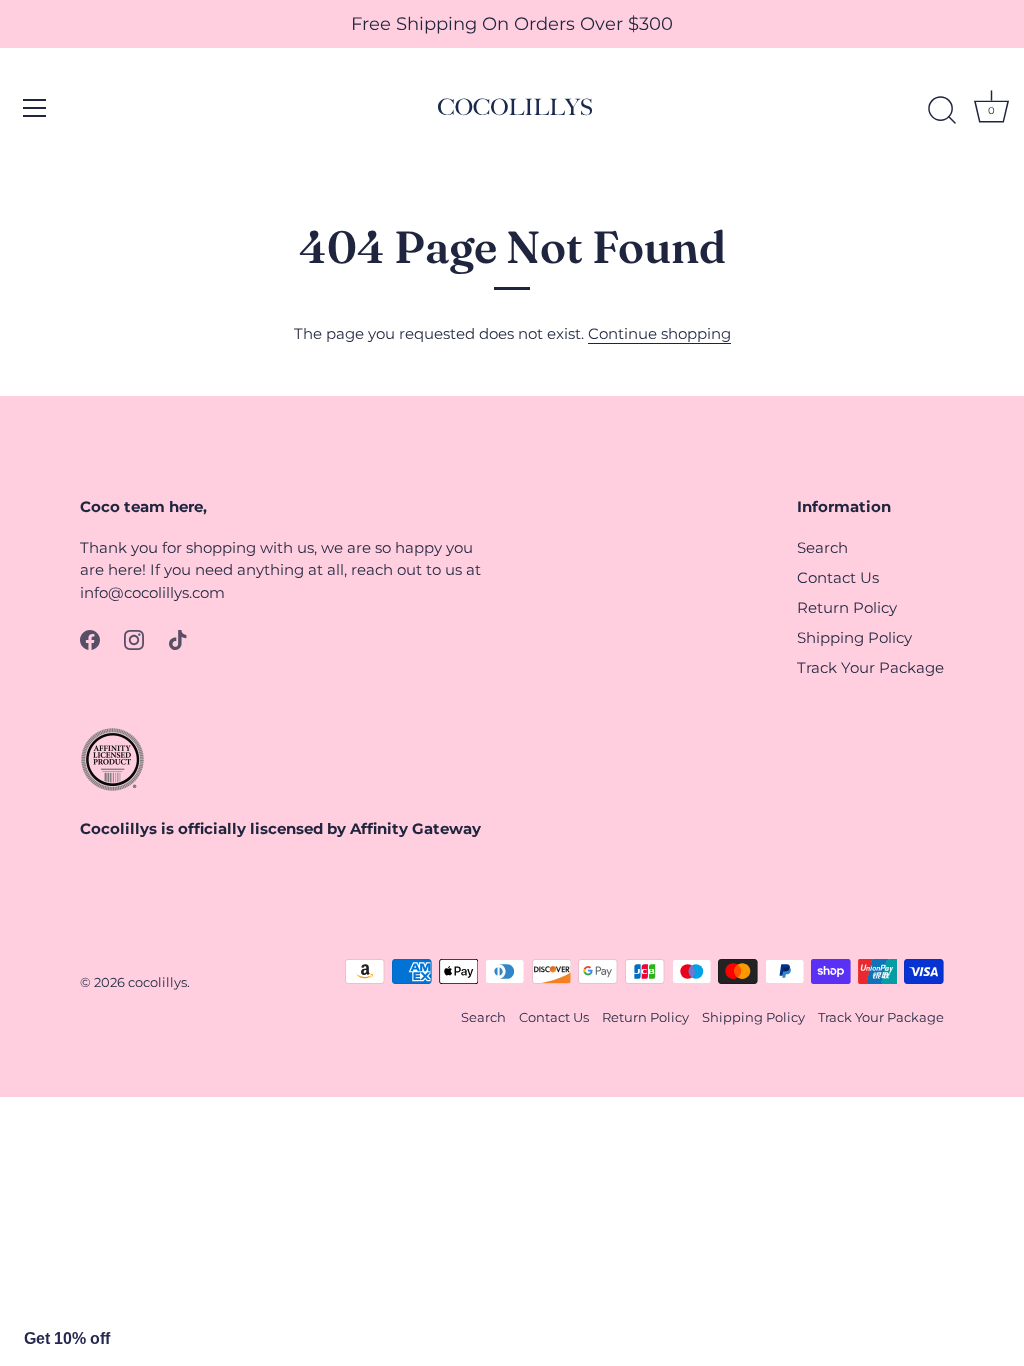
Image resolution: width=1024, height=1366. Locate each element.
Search (822, 547)
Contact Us (838, 577)
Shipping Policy (854, 637)
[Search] (942, 111)
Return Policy (847, 607)
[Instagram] (134, 638)
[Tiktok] (178, 638)
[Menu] (35, 108)
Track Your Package (870, 667)
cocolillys (157, 982)
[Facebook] (90, 638)
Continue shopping (659, 333)
